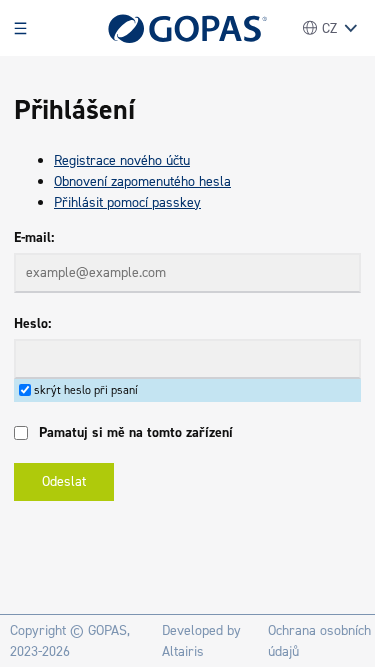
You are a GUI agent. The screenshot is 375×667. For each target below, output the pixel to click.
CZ (329, 28)
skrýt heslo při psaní (86, 390)
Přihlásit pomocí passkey (127, 202)
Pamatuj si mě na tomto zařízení (136, 432)
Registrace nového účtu (122, 160)
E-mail (32, 237)
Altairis (183, 651)
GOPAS (107, 630)
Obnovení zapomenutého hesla (142, 181)
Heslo (31, 323)
